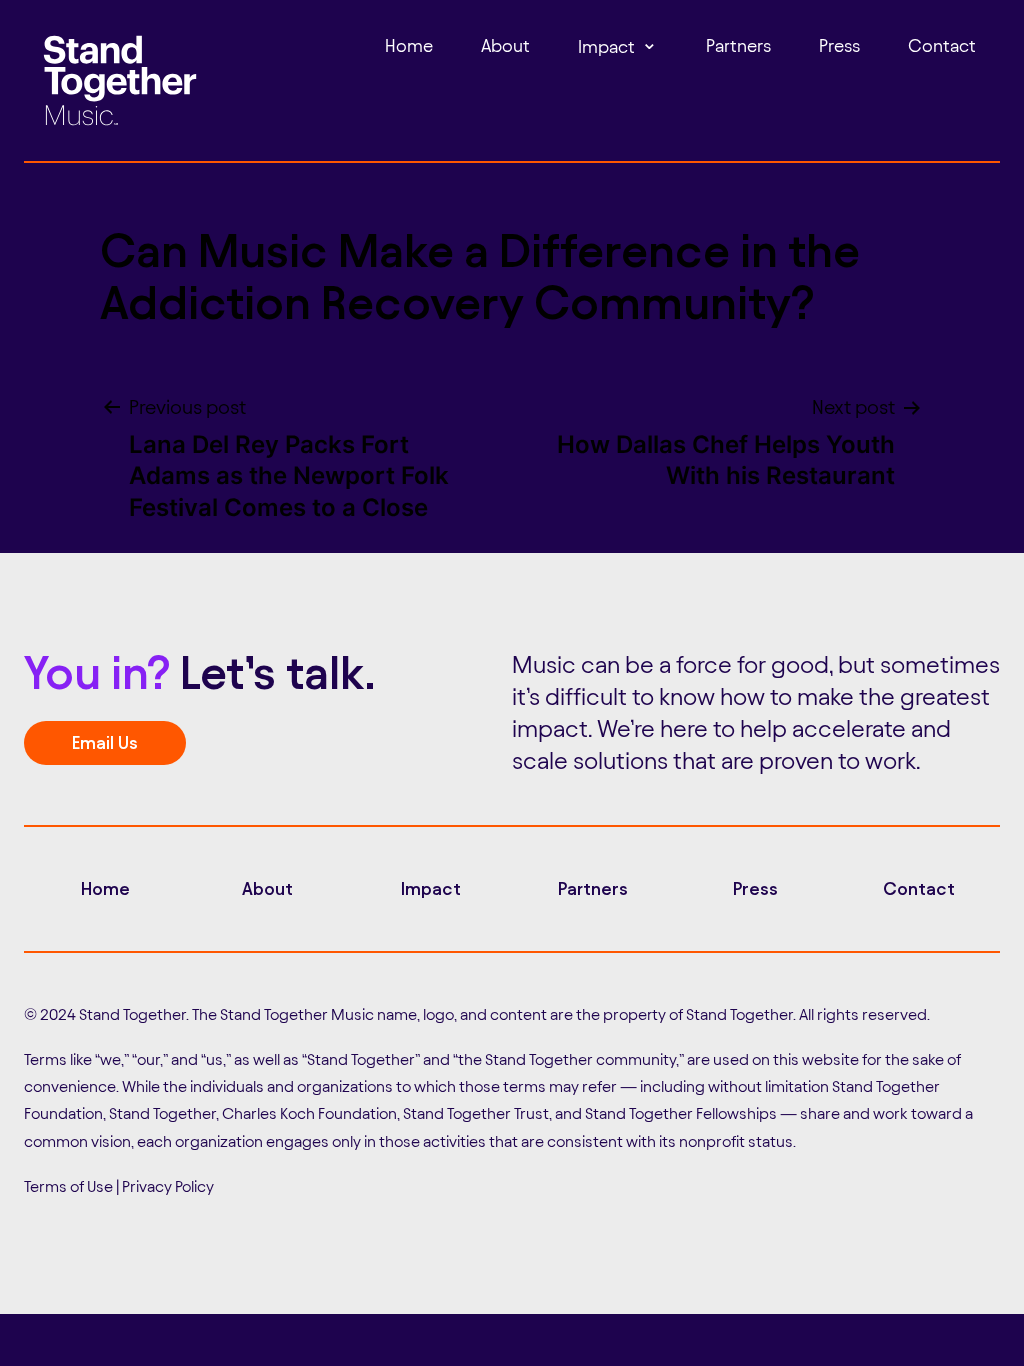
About (505, 45)
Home (409, 45)
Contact (942, 45)
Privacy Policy (168, 1186)
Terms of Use (68, 1186)
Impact (606, 46)
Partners (738, 45)
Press (839, 45)
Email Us (105, 742)
